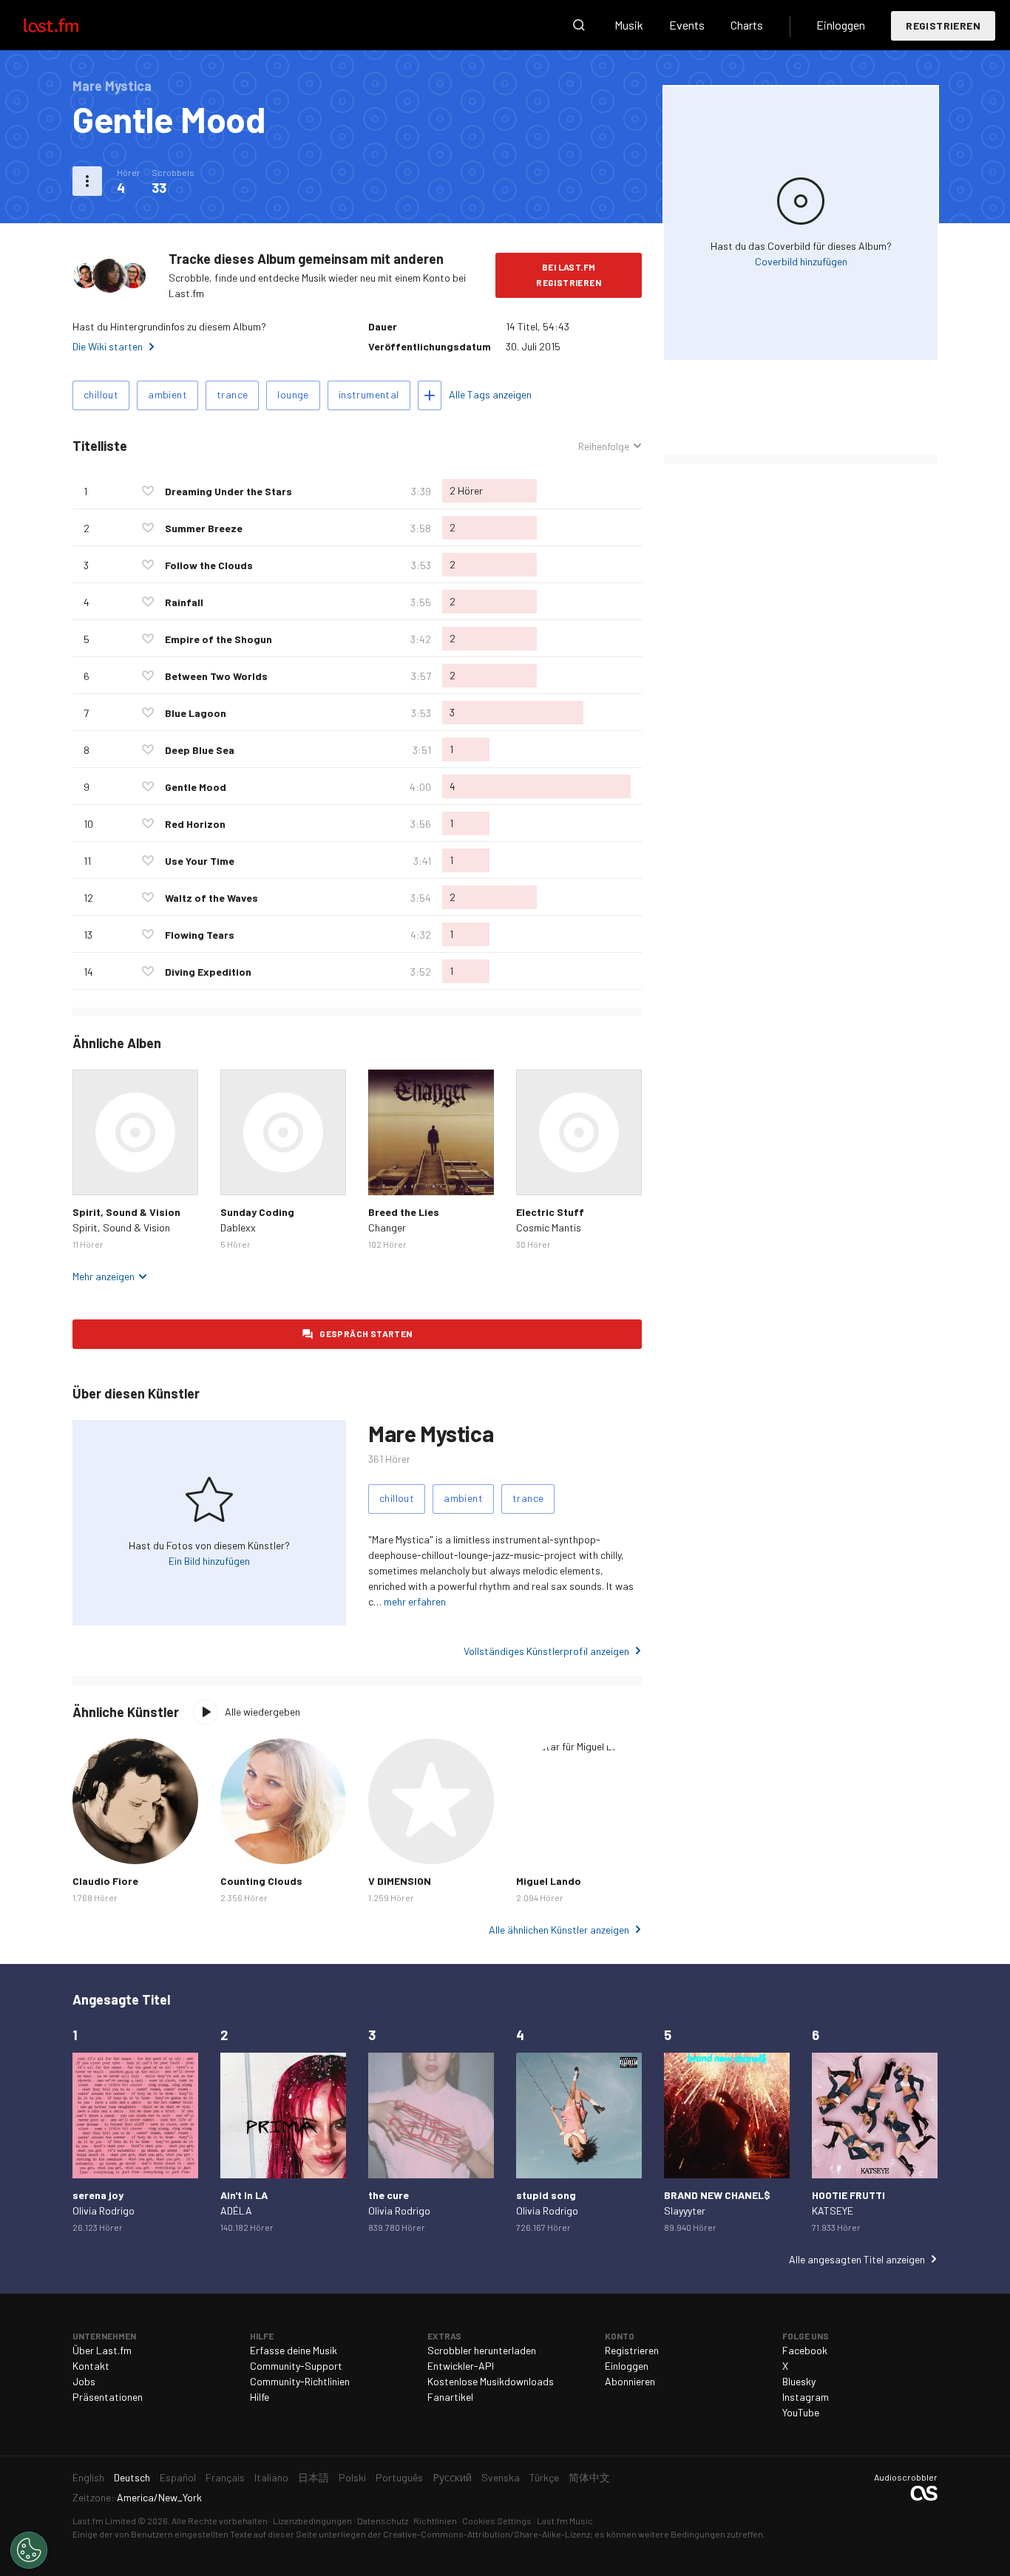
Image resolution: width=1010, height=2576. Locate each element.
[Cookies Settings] (29, 2550)
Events (687, 25)
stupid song (546, 2195)
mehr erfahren (415, 1601)
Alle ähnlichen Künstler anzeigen (559, 1930)
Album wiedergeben (135, 1132)
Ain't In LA (244, 2195)
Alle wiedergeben (262, 1712)
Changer (387, 1227)
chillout (101, 394)
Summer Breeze (204, 528)
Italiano (271, 2477)
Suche (579, 25)
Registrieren (943, 26)
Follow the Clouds (209, 565)
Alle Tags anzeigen (490, 394)
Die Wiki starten (108, 346)
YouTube (801, 2412)
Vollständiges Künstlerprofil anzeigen (546, 1651)
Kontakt (91, 2366)
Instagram (806, 2397)
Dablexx (238, 1227)
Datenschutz (383, 2521)
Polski (352, 2477)
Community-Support (296, 2366)
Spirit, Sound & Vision (126, 1212)
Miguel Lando (549, 1881)
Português (399, 2477)
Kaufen (95, 1172)
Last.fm (68, 25)
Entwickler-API (461, 2366)
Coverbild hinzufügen (801, 261)
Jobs (84, 2381)
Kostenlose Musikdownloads (491, 2381)
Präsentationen (108, 2397)
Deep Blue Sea (200, 750)
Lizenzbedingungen (312, 2521)
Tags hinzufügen (430, 395)
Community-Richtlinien (300, 2381)
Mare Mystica (431, 1433)
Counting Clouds (261, 1881)
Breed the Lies (404, 1212)
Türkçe (544, 2477)
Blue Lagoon (196, 713)
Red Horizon (195, 824)
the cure (389, 2195)
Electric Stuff (550, 1212)
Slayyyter (685, 2210)
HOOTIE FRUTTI (848, 2195)
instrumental (369, 394)
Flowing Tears (200, 935)
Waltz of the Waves (211, 898)
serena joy (98, 2195)
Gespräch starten (366, 1333)
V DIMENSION (400, 1881)
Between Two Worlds (216, 676)
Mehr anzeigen (104, 1276)
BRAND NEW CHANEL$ (717, 2195)
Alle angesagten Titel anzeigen (857, 2259)
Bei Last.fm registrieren (569, 275)
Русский (452, 2477)
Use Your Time (200, 861)
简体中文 (589, 2477)
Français (225, 2477)
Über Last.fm (102, 2350)
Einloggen (841, 25)
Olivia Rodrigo (104, 2210)
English (88, 2477)
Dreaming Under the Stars (228, 491)
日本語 (313, 2477)
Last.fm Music (565, 2521)
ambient (167, 394)
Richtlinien (435, 2521)
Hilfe (260, 2397)
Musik (629, 25)
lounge (293, 394)
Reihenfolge (604, 446)
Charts (747, 25)
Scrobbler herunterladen (482, 2350)
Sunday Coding (257, 1212)
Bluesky (799, 2381)
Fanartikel (450, 2397)
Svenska (501, 2477)
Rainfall (184, 602)
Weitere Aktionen (87, 181)
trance (232, 394)
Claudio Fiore (105, 1881)
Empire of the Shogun (218, 639)
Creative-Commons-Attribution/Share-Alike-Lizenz (487, 2534)
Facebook (805, 2350)
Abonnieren (630, 2381)
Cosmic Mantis (549, 1227)
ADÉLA (236, 2210)
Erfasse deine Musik (294, 2350)
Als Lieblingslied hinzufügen (148, 491)
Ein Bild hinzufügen (209, 1561)
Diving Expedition (208, 972)
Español (178, 2477)
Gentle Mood (196, 787)
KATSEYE (833, 2210)
